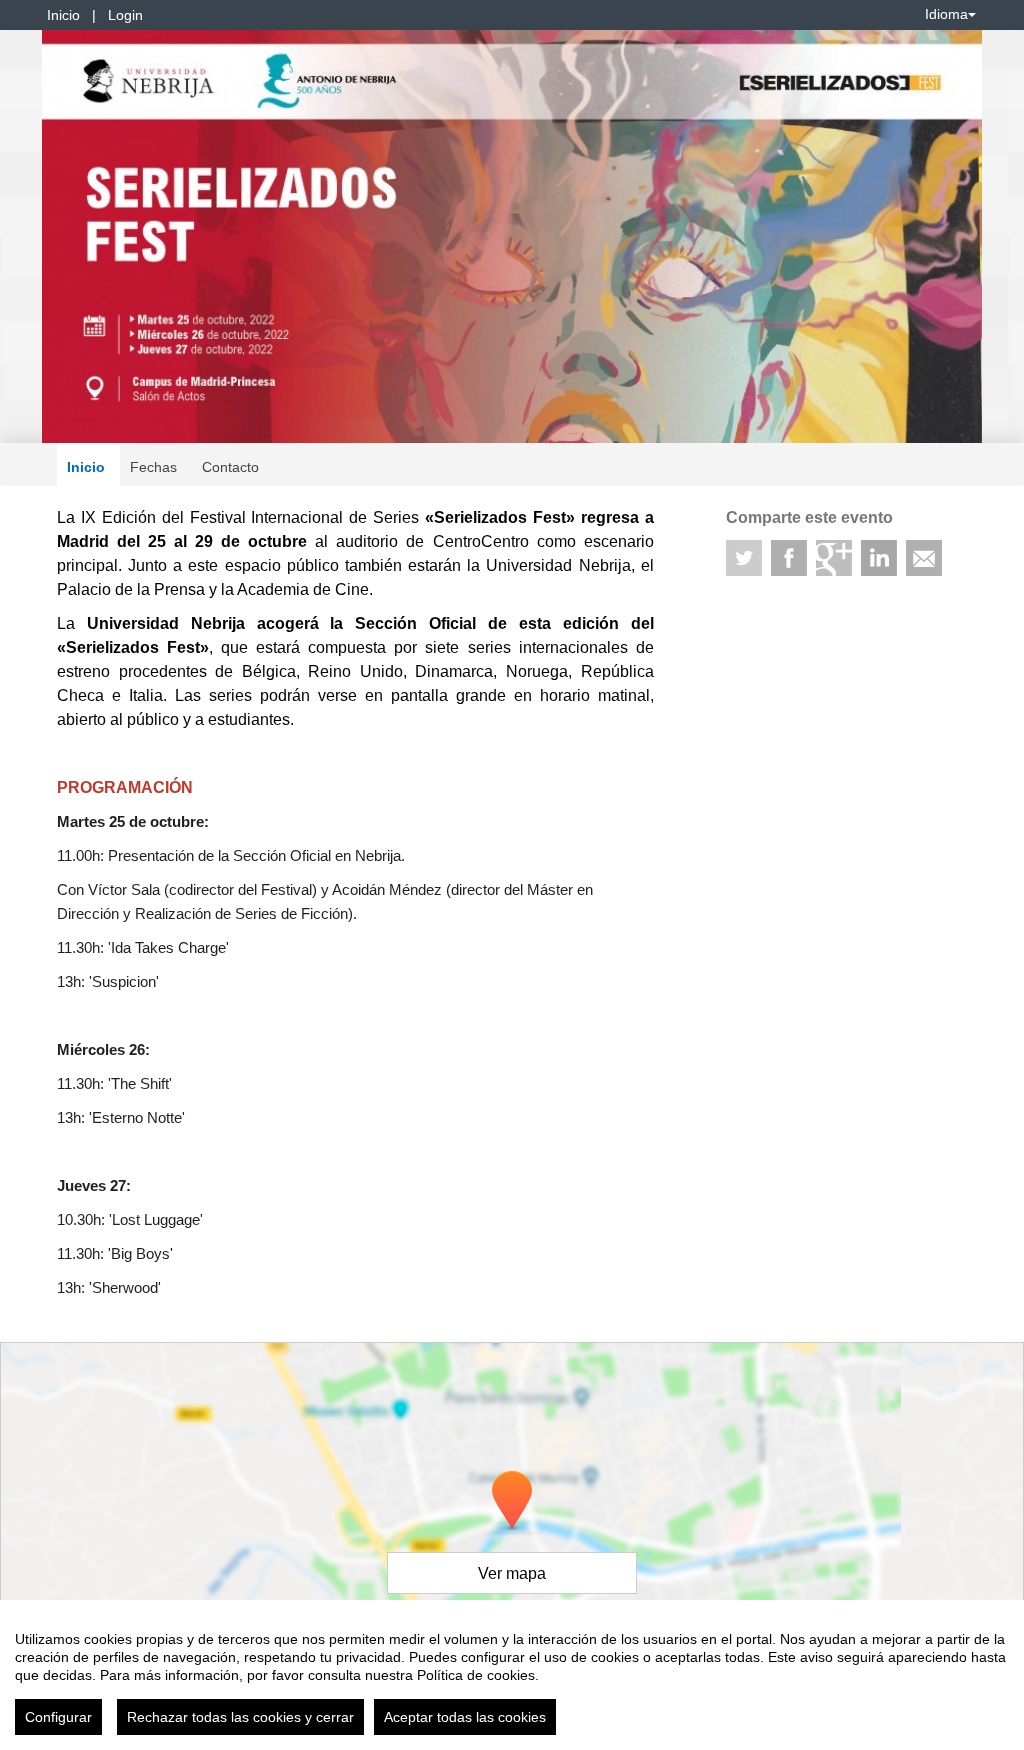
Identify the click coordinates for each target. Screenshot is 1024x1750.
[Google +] (834, 558)
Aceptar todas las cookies (465, 1717)
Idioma (946, 14)
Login (125, 15)
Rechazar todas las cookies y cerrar (240, 1717)
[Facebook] (789, 558)
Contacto (230, 467)
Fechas (153, 467)
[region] (512, 1675)
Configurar (58, 1717)
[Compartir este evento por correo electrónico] (924, 558)
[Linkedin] (879, 558)
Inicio (63, 15)
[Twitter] (744, 558)
